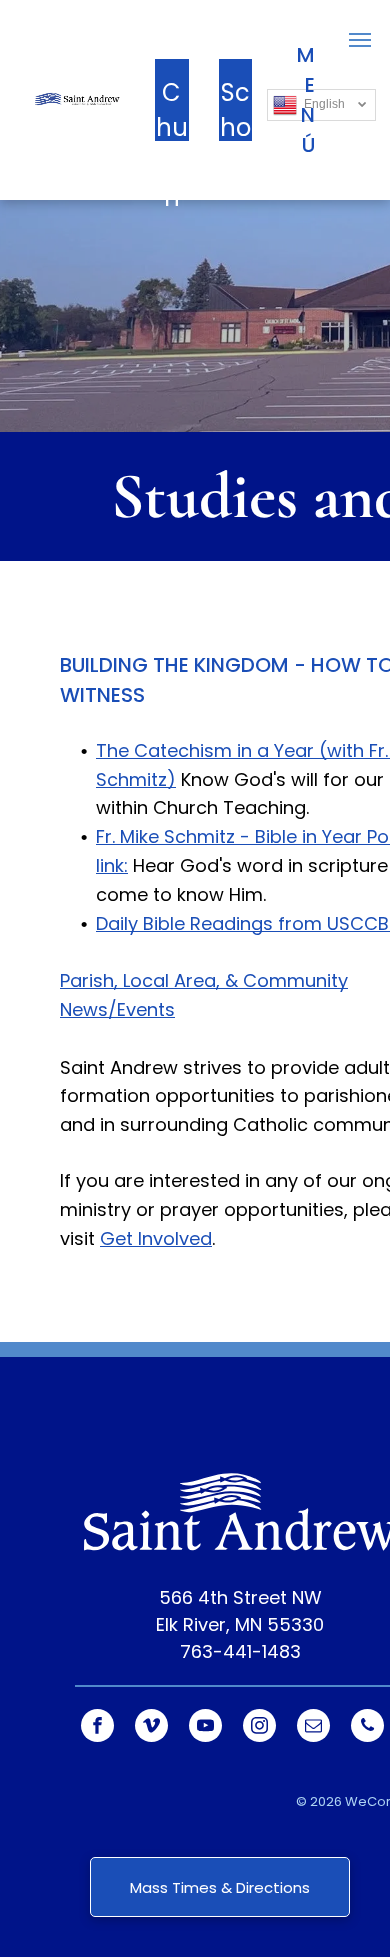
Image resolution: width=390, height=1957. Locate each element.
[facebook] (97, 1728)
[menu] (360, 40)
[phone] (367, 1728)
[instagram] (259, 1728)
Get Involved (156, 1238)
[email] (313, 1728)
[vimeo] (151, 1728)
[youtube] (205, 1728)
